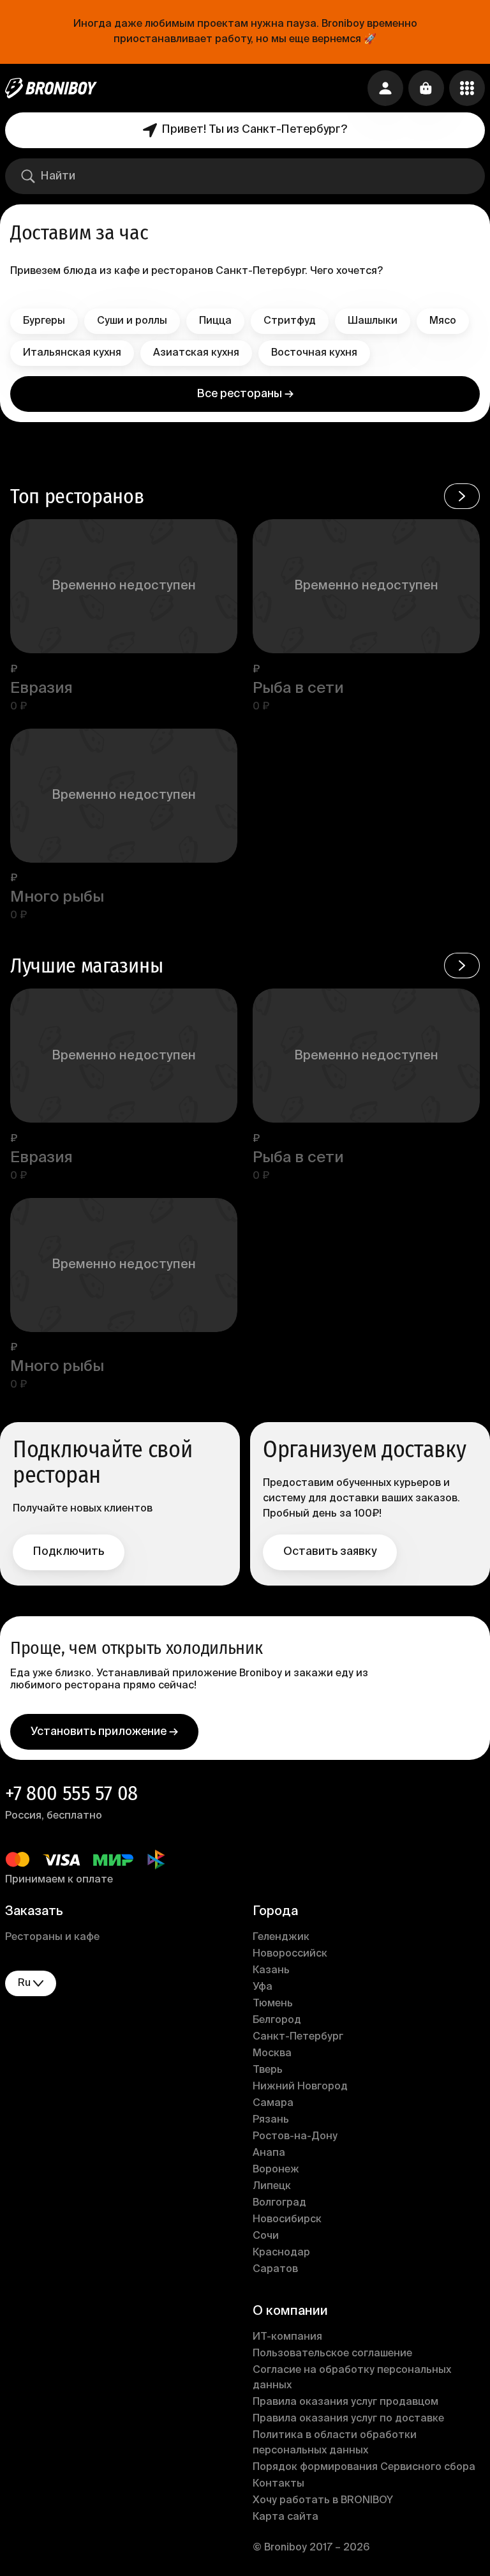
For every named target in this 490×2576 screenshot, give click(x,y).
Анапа (269, 2153)
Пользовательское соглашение (332, 2354)
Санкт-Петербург (298, 2037)
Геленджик (281, 1937)
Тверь (268, 2070)
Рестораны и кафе (52, 1937)
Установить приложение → (104, 1732)
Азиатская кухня (196, 353)
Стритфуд (290, 321)
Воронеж (276, 2170)
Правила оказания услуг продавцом (345, 2402)
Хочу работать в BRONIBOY (323, 2501)
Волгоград (279, 2203)
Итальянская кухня (72, 353)
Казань (271, 1971)
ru (24, 1983)
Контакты (278, 2484)
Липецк (272, 2186)
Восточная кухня (314, 353)
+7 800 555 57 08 (71, 1793)
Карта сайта (286, 2517)
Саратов (275, 2269)
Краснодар (281, 2253)
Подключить (69, 1552)
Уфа (263, 1987)
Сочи (266, 2236)
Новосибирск (287, 2220)
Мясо (443, 321)
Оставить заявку (330, 1552)
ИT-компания (287, 2337)
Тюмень (273, 2004)
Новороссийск (290, 1954)
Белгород (277, 2020)
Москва (272, 2054)
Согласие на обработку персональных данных (352, 2378)
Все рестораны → (245, 394)
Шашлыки (373, 321)
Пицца (215, 321)
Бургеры (44, 321)
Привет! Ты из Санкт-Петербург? (255, 130)
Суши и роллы (132, 321)
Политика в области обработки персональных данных (335, 2443)
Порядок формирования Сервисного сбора (364, 2467)
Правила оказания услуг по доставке (348, 2419)
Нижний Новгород (300, 2087)
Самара (273, 2103)
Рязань (271, 2120)
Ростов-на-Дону (295, 2137)
